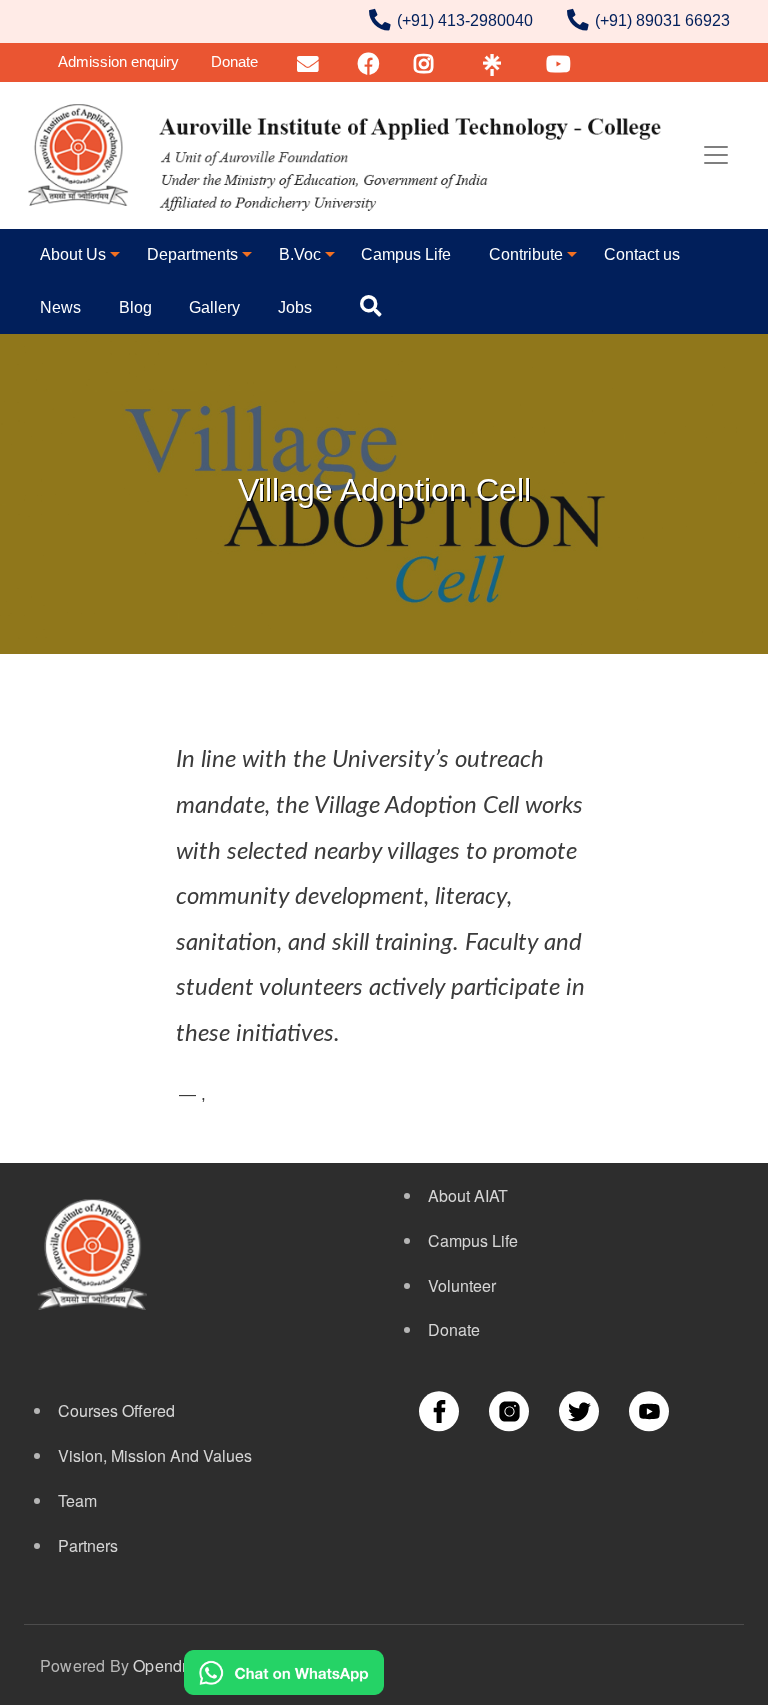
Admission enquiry (118, 61)
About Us (73, 254)
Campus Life (406, 254)
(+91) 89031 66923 (662, 20)
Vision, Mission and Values (155, 1455)
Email (308, 61)
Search (374, 307)
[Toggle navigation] (716, 155)
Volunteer (462, 1285)
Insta (426, 61)
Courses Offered (116, 1410)
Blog (135, 307)
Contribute (526, 254)
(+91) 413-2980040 (465, 20)
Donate (234, 61)
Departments (192, 254)
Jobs (295, 307)
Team (77, 1500)
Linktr (492, 61)
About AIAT (468, 1195)
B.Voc (300, 254)
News (60, 307)
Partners (88, 1545)
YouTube (570, 61)
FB (368, 61)
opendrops (173, 1665)
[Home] (348, 155)
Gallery (214, 307)
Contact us (642, 254)
